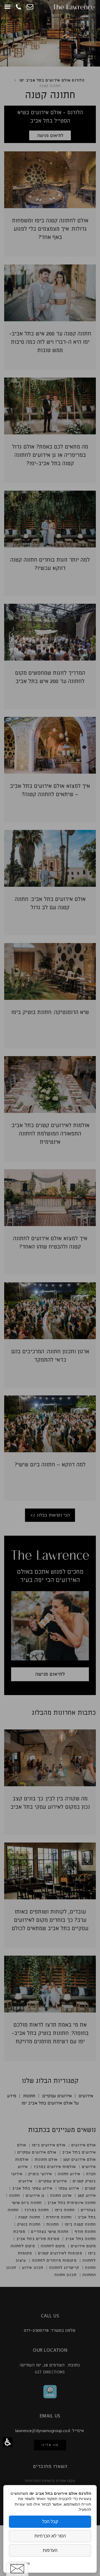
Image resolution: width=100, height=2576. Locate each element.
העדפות (50, 2550)
